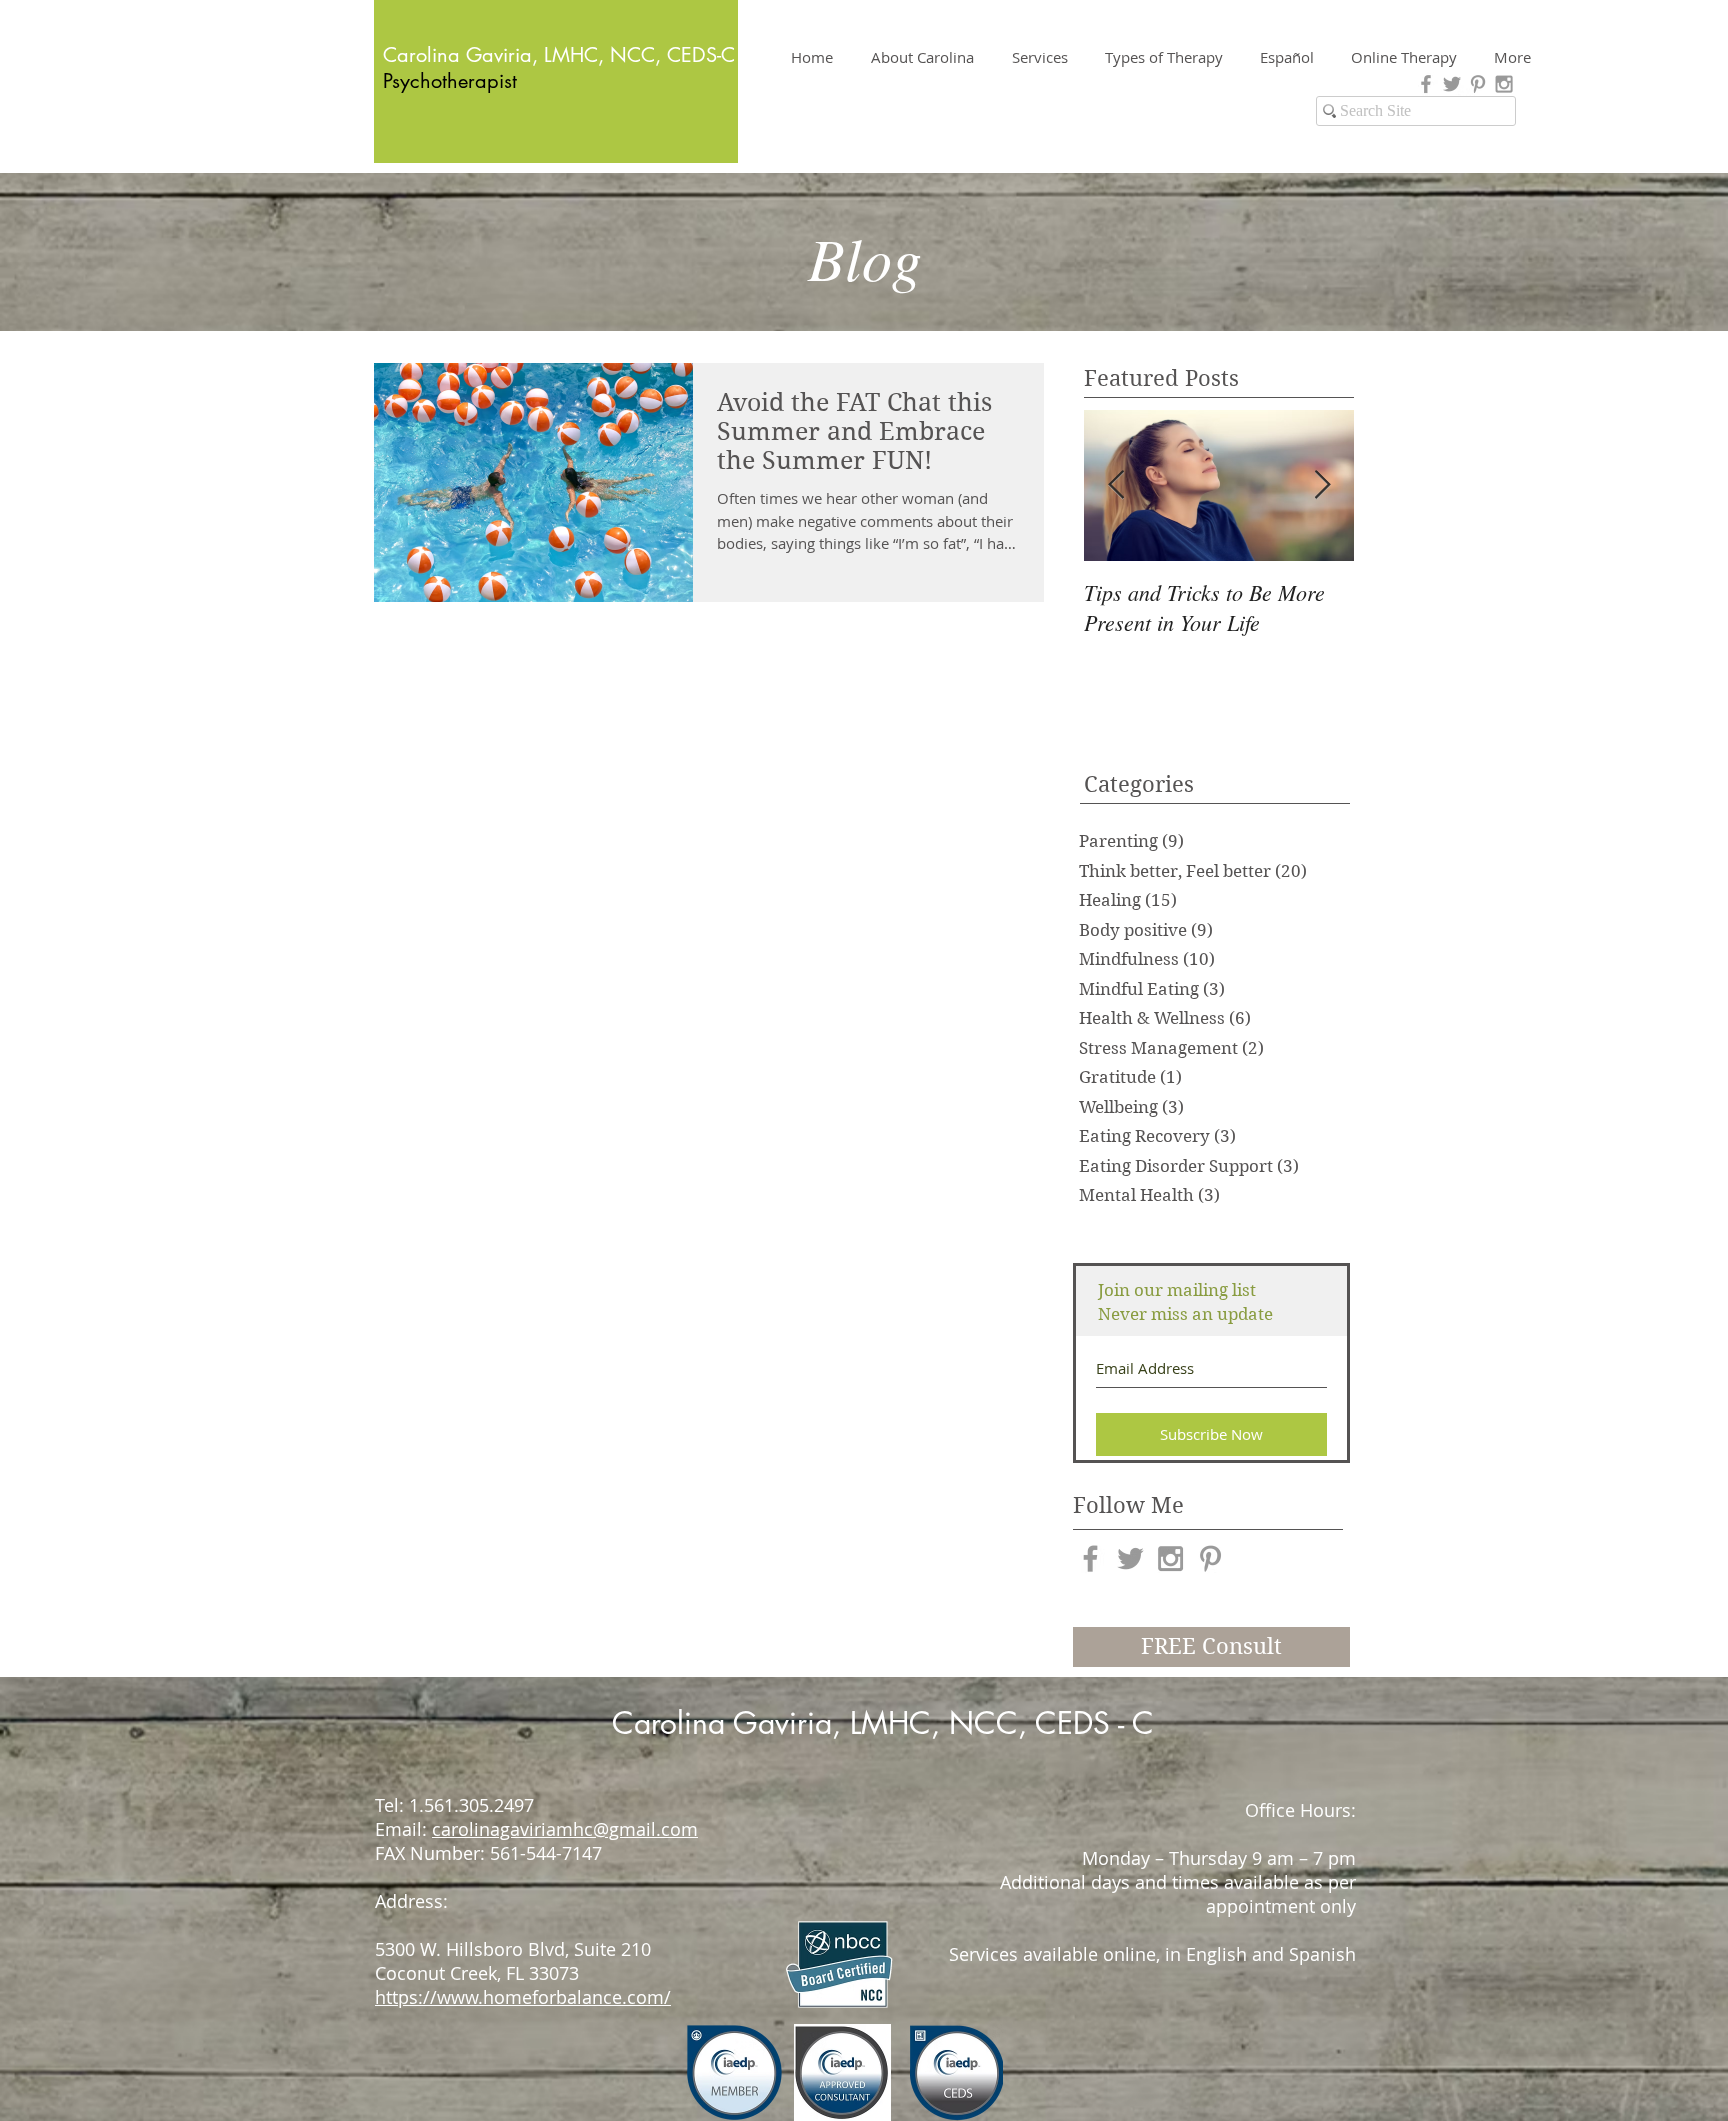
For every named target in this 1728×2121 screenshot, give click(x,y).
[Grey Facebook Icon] (1426, 84)
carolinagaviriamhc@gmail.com (565, 1829)
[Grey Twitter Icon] (1452, 84)
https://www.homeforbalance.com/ (523, 1997)
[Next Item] (1322, 485)
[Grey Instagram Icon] (1504, 84)
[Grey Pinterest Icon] (1478, 84)
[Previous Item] (1116, 485)
